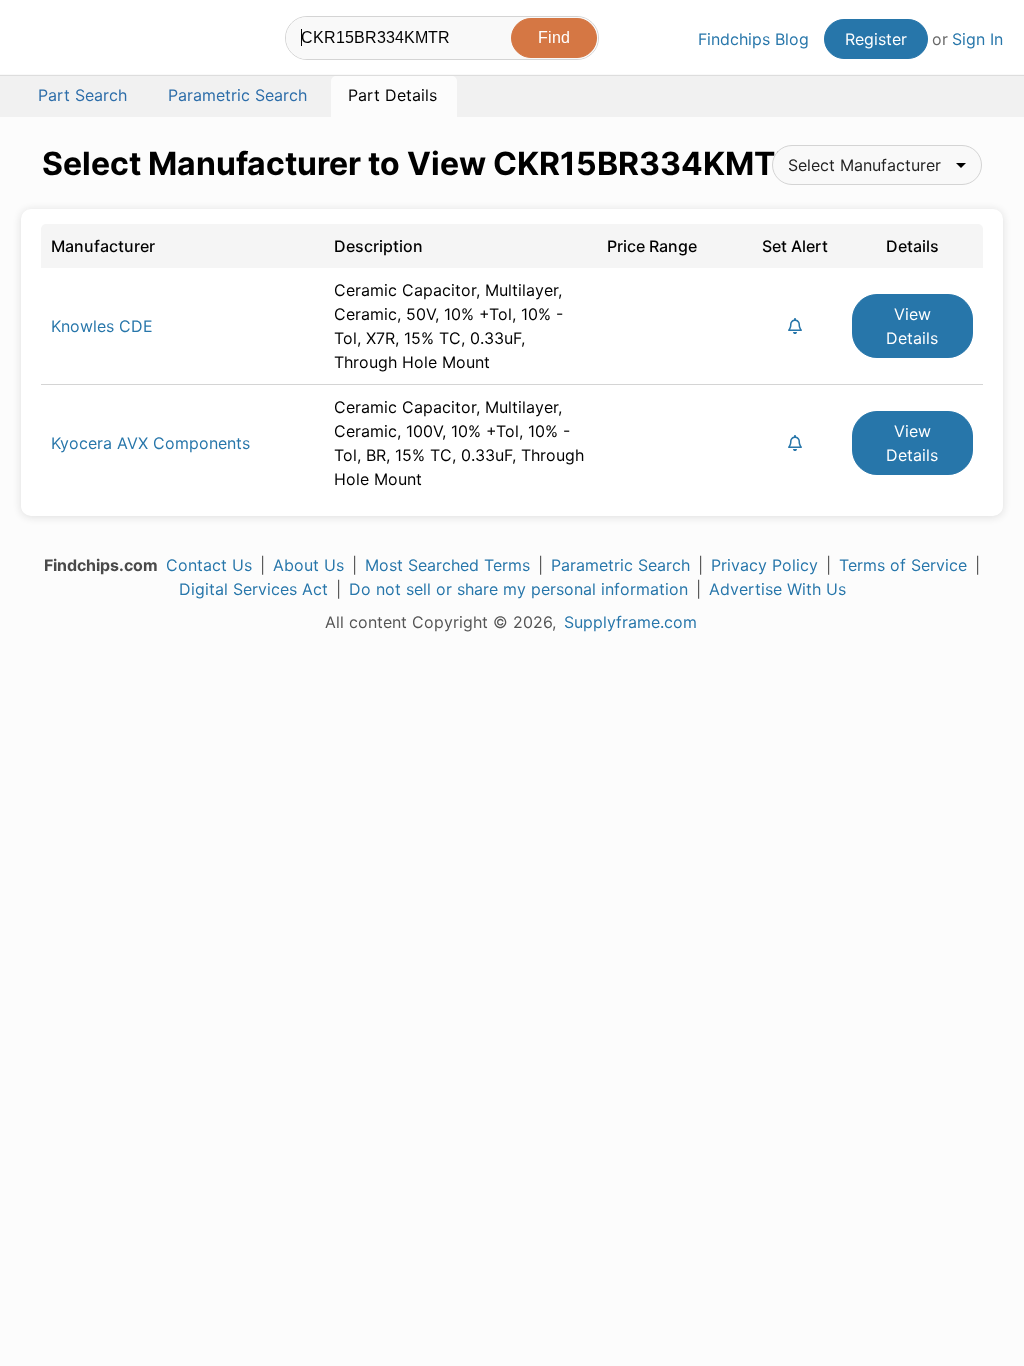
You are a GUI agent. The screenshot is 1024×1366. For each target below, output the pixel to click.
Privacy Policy (764, 565)
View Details (912, 326)
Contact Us (209, 565)
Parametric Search (620, 565)
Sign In (977, 39)
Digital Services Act (253, 589)
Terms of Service (903, 565)
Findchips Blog (753, 39)
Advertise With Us (777, 589)
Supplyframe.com (630, 622)
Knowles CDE (102, 326)
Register (876, 39)
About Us (308, 565)
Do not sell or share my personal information (518, 589)
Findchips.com (86, 41)
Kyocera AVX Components (150, 443)
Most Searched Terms (447, 565)
